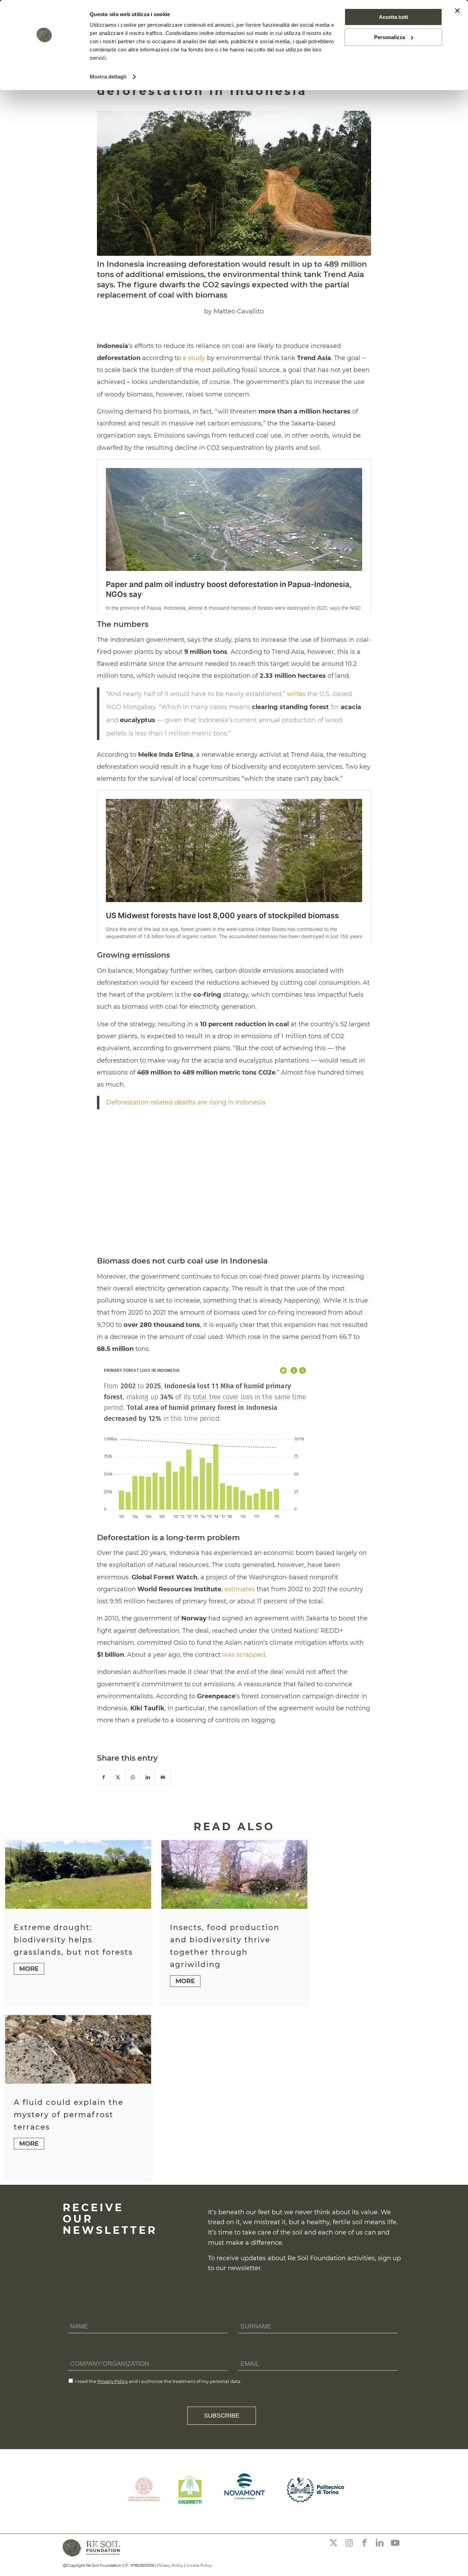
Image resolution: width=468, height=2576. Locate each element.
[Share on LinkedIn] (148, 1777)
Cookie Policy (199, 2565)
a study (194, 358)
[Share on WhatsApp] (133, 1777)
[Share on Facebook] (104, 1777)
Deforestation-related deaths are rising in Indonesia (186, 1102)
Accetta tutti (393, 17)
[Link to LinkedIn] (380, 2543)
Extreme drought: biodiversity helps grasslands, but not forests (73, 1940)
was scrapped (244, 1655)
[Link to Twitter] (333, 2543)
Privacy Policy (113, 2381)
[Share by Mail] (163, 1777)
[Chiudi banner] (457, 11)
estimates (240, 1589)
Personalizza (390, 37)
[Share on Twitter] (118, 1777)
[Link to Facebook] (364, 2543)
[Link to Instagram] (349, 2543)
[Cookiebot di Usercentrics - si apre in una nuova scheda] (44, 77)
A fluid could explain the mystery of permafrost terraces (69, 2115)
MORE (29, 1969)
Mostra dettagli (108, 77)
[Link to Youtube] (395, 2543)
